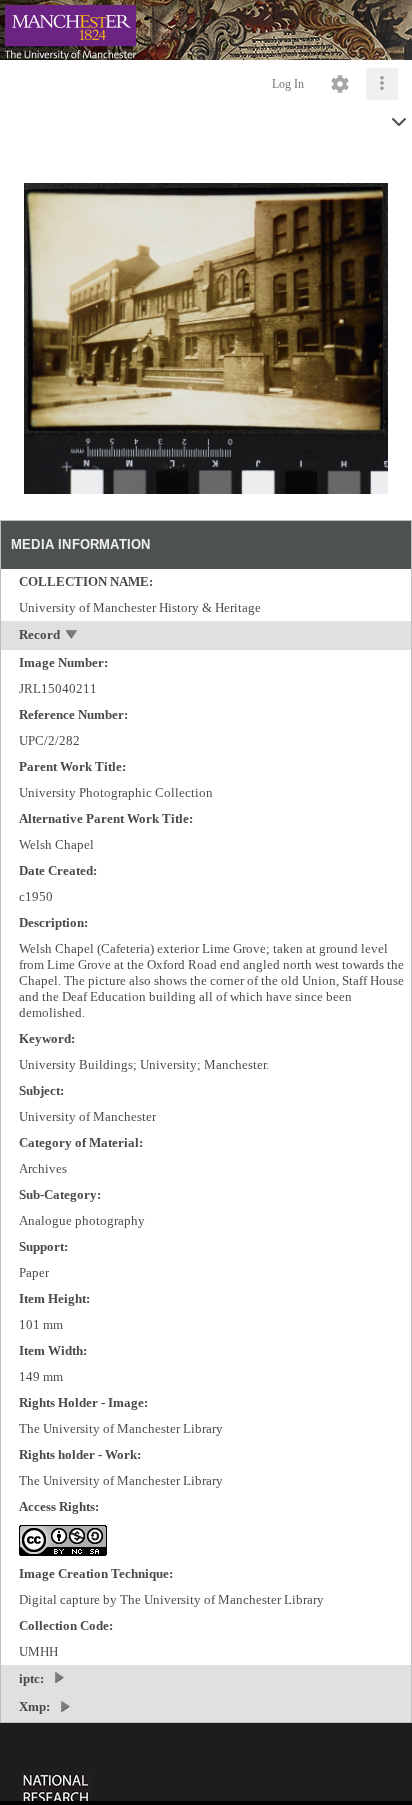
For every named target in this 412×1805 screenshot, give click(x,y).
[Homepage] (206, 30)
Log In (288, 84)
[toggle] (72, 636)
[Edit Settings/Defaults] (340, 84)
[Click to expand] (382, 84)
